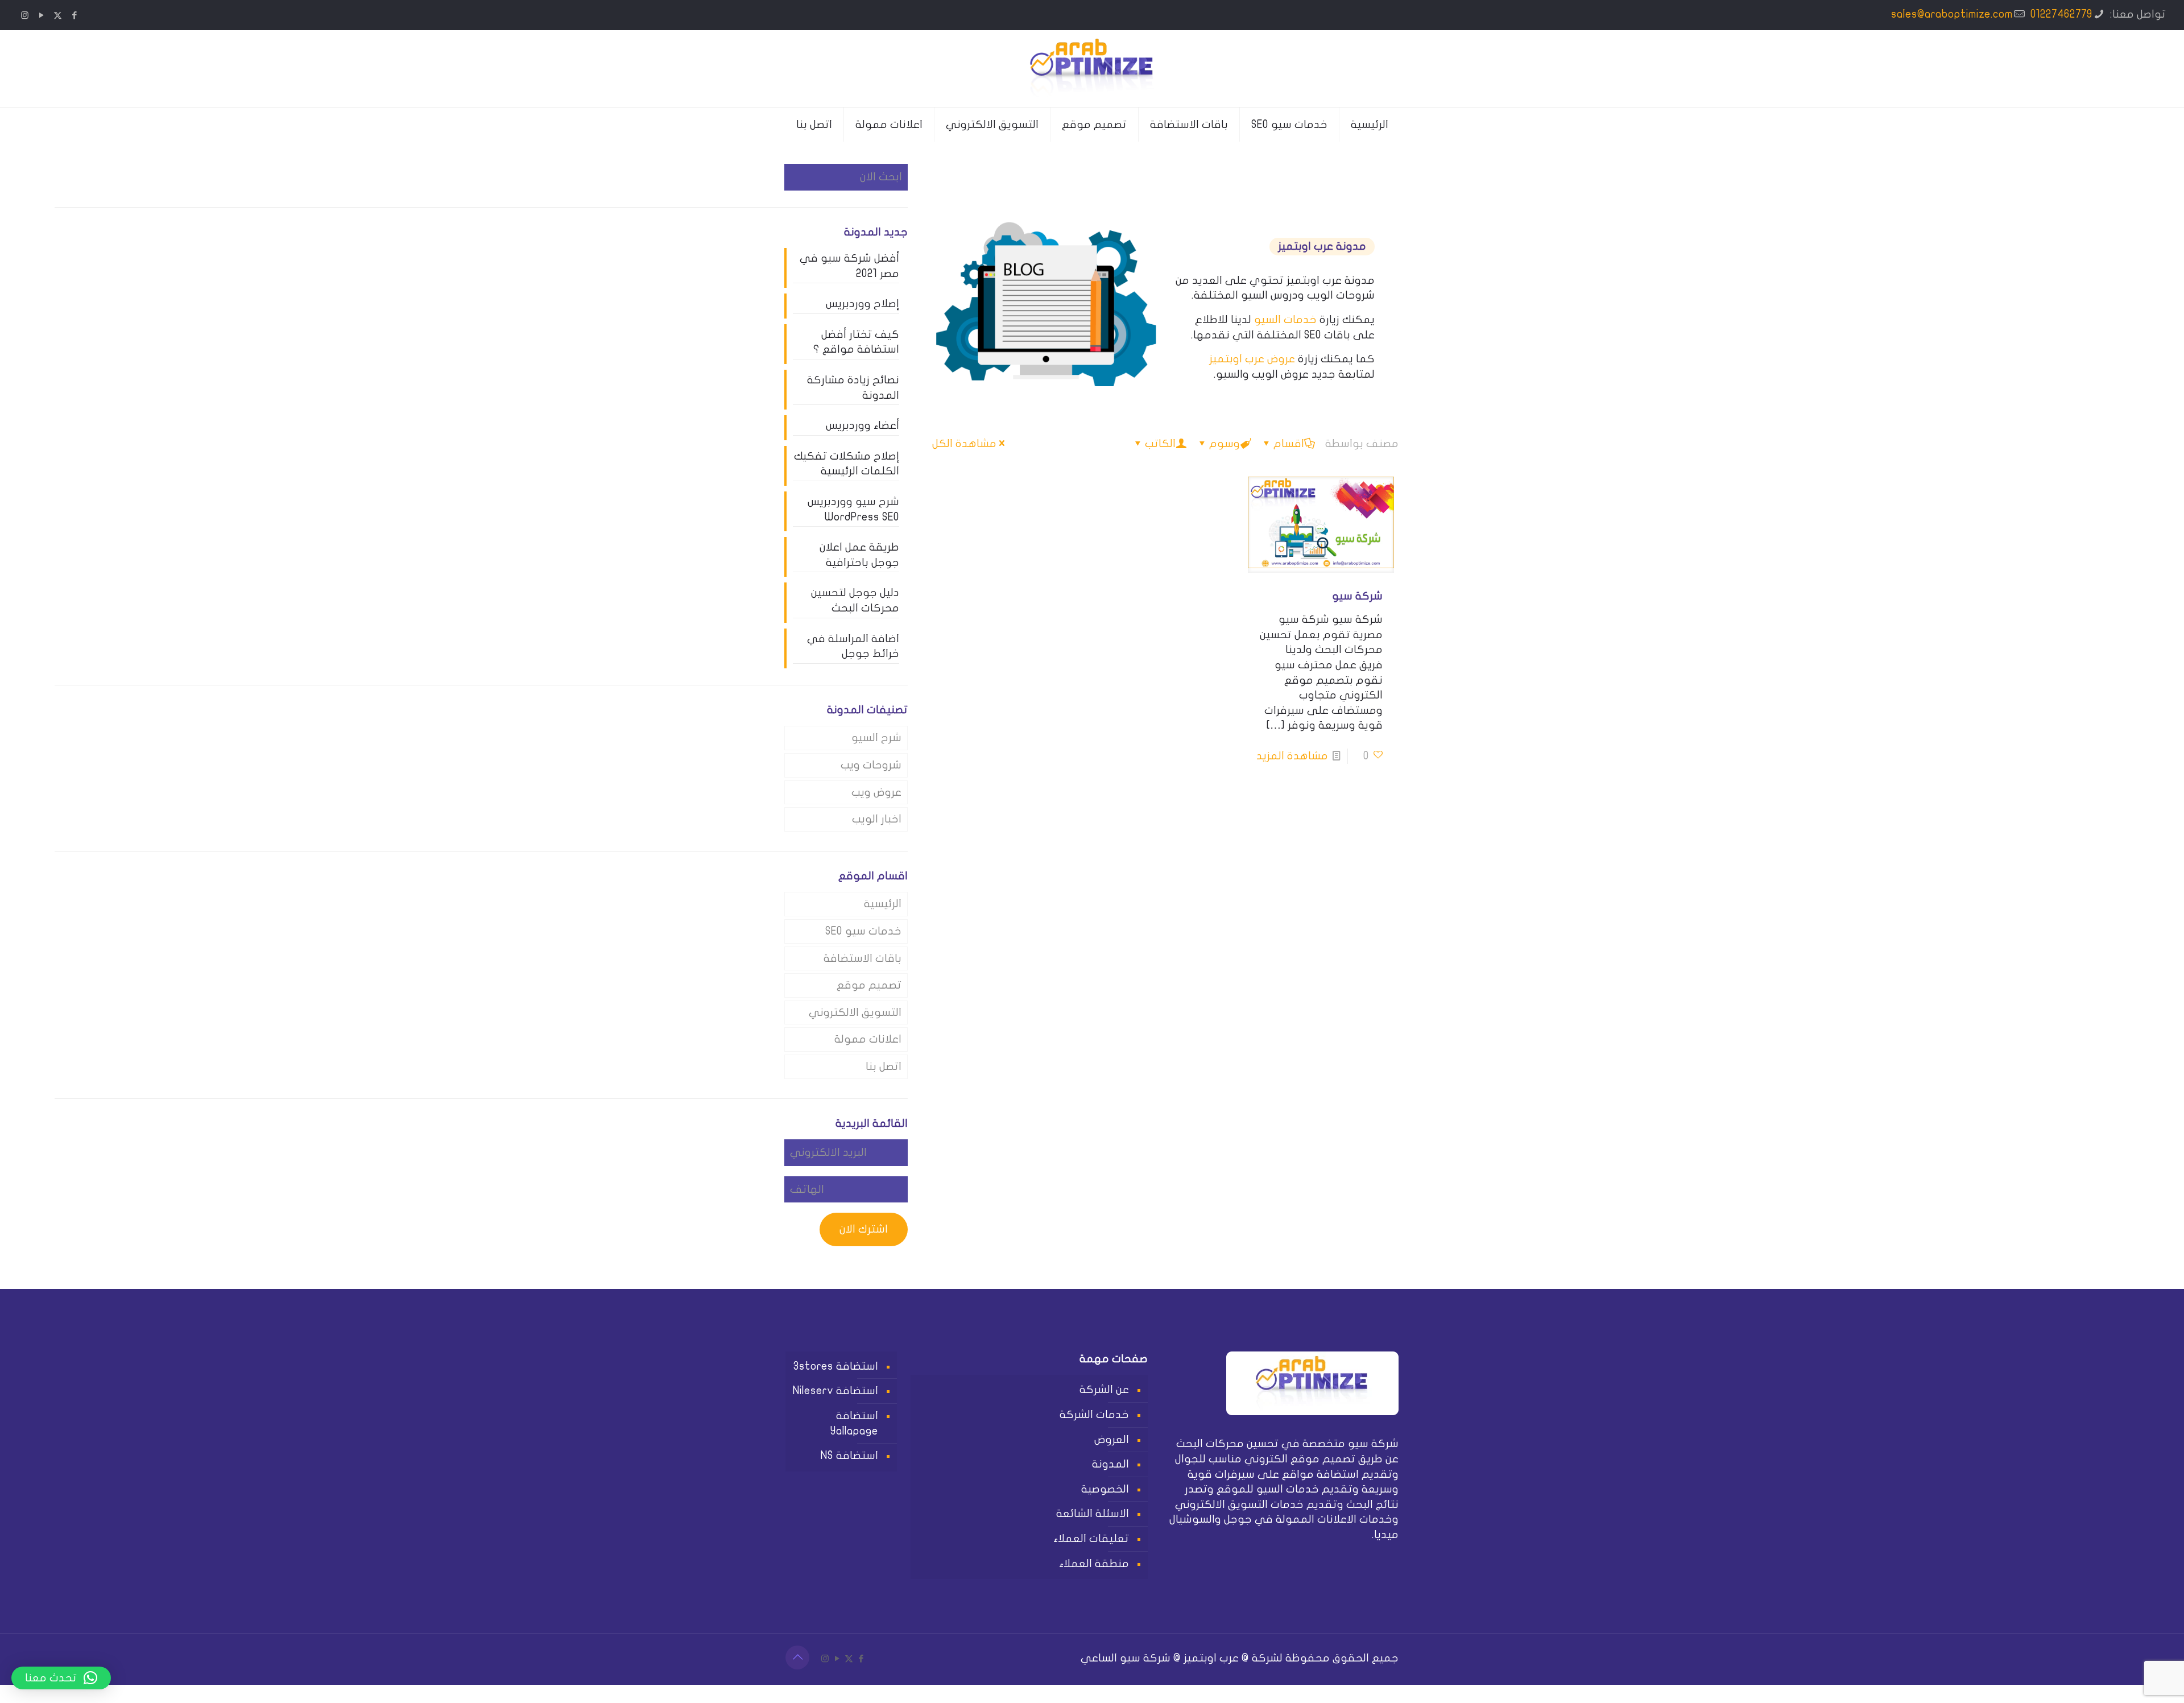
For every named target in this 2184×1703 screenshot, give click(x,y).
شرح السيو (876, 738)
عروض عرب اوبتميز (1252, 359)
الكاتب (1160, 444)
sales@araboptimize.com (1952, 14)
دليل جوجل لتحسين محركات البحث (855, 600)
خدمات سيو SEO (863, 931)
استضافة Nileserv (835, 1391)
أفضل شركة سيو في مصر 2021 (849, 266)
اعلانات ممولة (868, 1039)
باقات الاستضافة (863, 958)
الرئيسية (883, 904)
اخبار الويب (877, 819)
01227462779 (2061, 14)
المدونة (1110, 1464)
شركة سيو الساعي (1126, 1658)
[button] (61, 1678)
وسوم (1225, 444)
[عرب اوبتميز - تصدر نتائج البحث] (1092, 69)
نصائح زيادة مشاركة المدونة (853, 388)
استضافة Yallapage (854, 1423)
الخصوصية (1105, 1489)
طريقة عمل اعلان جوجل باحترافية (859, 555)
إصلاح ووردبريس (863, 304)
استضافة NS (849, 1456)
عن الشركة (1104, 1390)
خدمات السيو (1285, 320)
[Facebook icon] (74, 15)
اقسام (1289, 444)
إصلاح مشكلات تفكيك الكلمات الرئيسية (847, 464)
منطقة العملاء (1094, 1564)
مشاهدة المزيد (1292, 756)
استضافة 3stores (836, 1366)
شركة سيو (1357, 596)
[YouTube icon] (41, 15)
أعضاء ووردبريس (863, 425)
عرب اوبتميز (1211, 1658)
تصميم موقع (869, 985)
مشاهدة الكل (964, 444)
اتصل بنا (884, 1067)
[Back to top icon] (797, 1657)
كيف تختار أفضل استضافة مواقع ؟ (856, 342)
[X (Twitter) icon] (58, 15)
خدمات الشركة (1094, 1415)
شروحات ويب (871, 765)
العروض (1112, 1440)
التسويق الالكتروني (855, 1012)
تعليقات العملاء (1091, 1539)
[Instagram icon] (25, 15)
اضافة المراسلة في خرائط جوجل (853, 646)
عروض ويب (876, 792)
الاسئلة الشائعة (1093, 1514)
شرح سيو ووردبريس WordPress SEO (853, 509)
